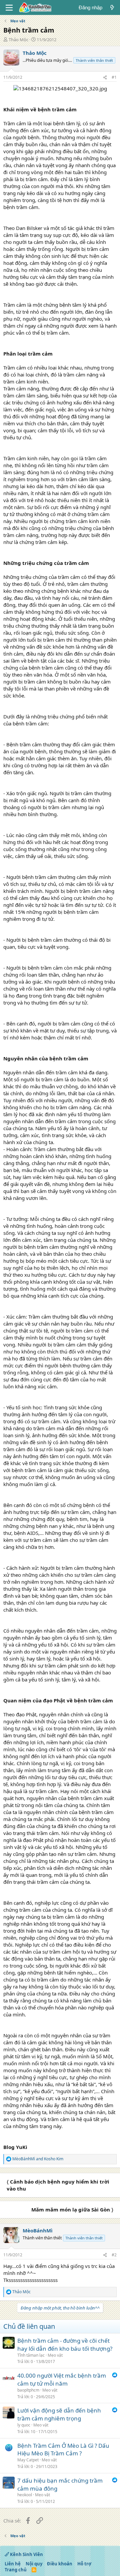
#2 (114, 2255)
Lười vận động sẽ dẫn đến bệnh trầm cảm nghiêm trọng (59, 2414)
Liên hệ (13, 2564)
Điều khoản (60, 2564)
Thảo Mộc (18, 40)
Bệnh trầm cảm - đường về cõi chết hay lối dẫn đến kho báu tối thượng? (65, 2345)
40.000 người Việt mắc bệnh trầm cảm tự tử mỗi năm (62, 2379)
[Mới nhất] (112, 7)
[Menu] (9, 8)
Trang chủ (16, 2570)
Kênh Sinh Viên (26, 2554)
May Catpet (28, 2460)
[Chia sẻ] (105, 78)
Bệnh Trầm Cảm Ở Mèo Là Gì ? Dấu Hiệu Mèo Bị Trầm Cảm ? (63, 2450)
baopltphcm (28, 2390)
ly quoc (24, 2425)
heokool (25, 2495)
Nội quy (34, 2564)
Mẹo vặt (55, 2355)
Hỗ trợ (84, 2564)
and (38, 2159)
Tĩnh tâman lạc (31, 2355)
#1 (114, 77)
